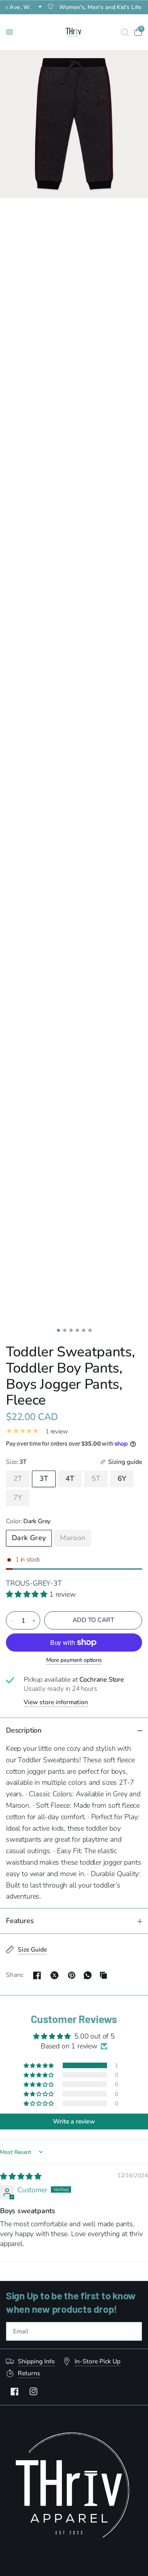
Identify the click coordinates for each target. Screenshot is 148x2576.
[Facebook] (15, 2391)
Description (24, 1730)
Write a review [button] (74, 2122)
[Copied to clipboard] (103, 1975)
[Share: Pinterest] (72, 1975)
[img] (21, 2176)
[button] (28, 1594)
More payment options (74, 1660)
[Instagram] (34, 2391)
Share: (15, 1975)
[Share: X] (54, 1975)
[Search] (125, 32)
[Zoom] (74, 124)
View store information (56, 1702)
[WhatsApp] (88, 1975)
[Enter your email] (134, 2331)
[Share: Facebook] (37, 1975)
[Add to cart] (93, 1620)
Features (20, 1921)
